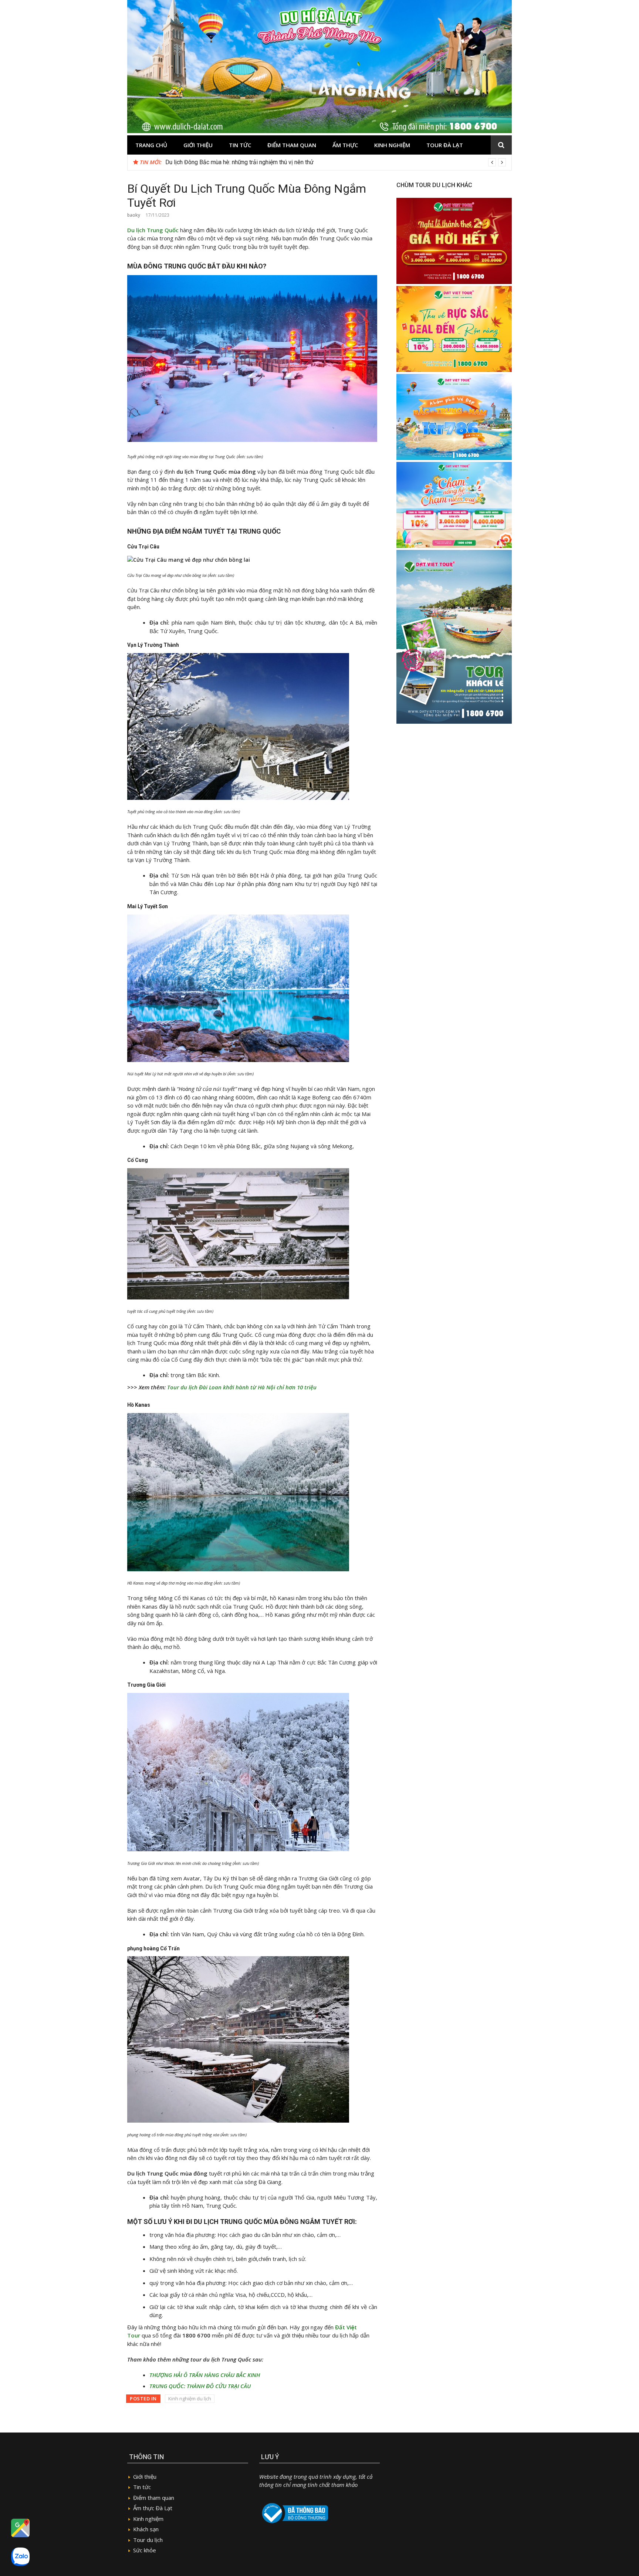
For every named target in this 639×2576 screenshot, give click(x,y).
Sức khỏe (145, 2550)
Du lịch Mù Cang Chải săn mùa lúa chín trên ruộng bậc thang (241, 162)
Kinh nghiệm (392, 145)
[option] (336, 162)
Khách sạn (146, 2529)
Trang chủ (151, 145)
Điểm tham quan (292, 145)
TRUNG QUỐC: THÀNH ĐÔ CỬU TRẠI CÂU (200, 2386)
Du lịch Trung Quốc (153, 230)
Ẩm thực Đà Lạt (153, 2508)
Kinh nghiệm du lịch (190, 2398)
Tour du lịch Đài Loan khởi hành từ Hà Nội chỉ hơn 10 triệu (242, 1387)
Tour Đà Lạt (445, 145)
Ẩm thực (345, 145)
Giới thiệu (198, 145)
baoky (134, 215)
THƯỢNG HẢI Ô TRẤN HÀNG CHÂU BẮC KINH (205, 2375)
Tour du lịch (148, 2540)
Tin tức (240, 145)
